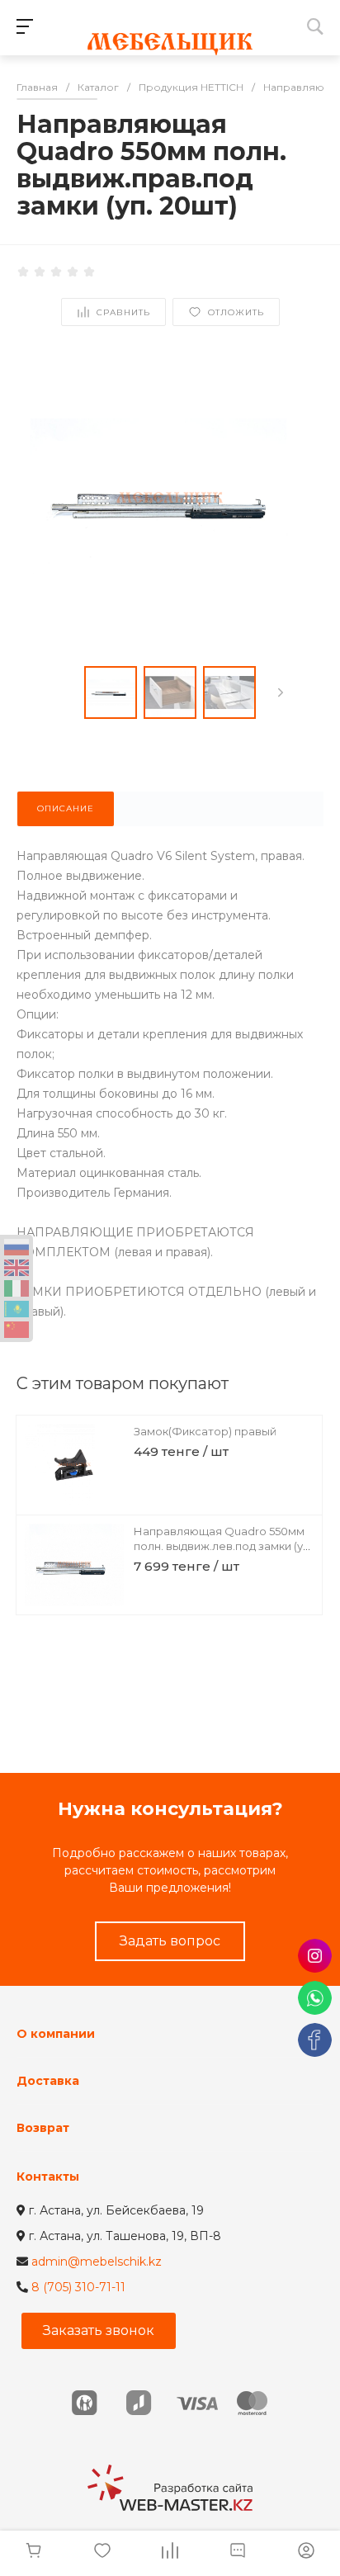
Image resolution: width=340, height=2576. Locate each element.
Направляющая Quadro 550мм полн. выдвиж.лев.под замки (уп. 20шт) (223, 1546)
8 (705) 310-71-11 (78, 2287)
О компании (56, 2034)
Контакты (48, 2177)
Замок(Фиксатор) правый (205, 1431)
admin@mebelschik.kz (97, 2262)
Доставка (48, 2081)
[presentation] (281, 692)
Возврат (43, 2128)
